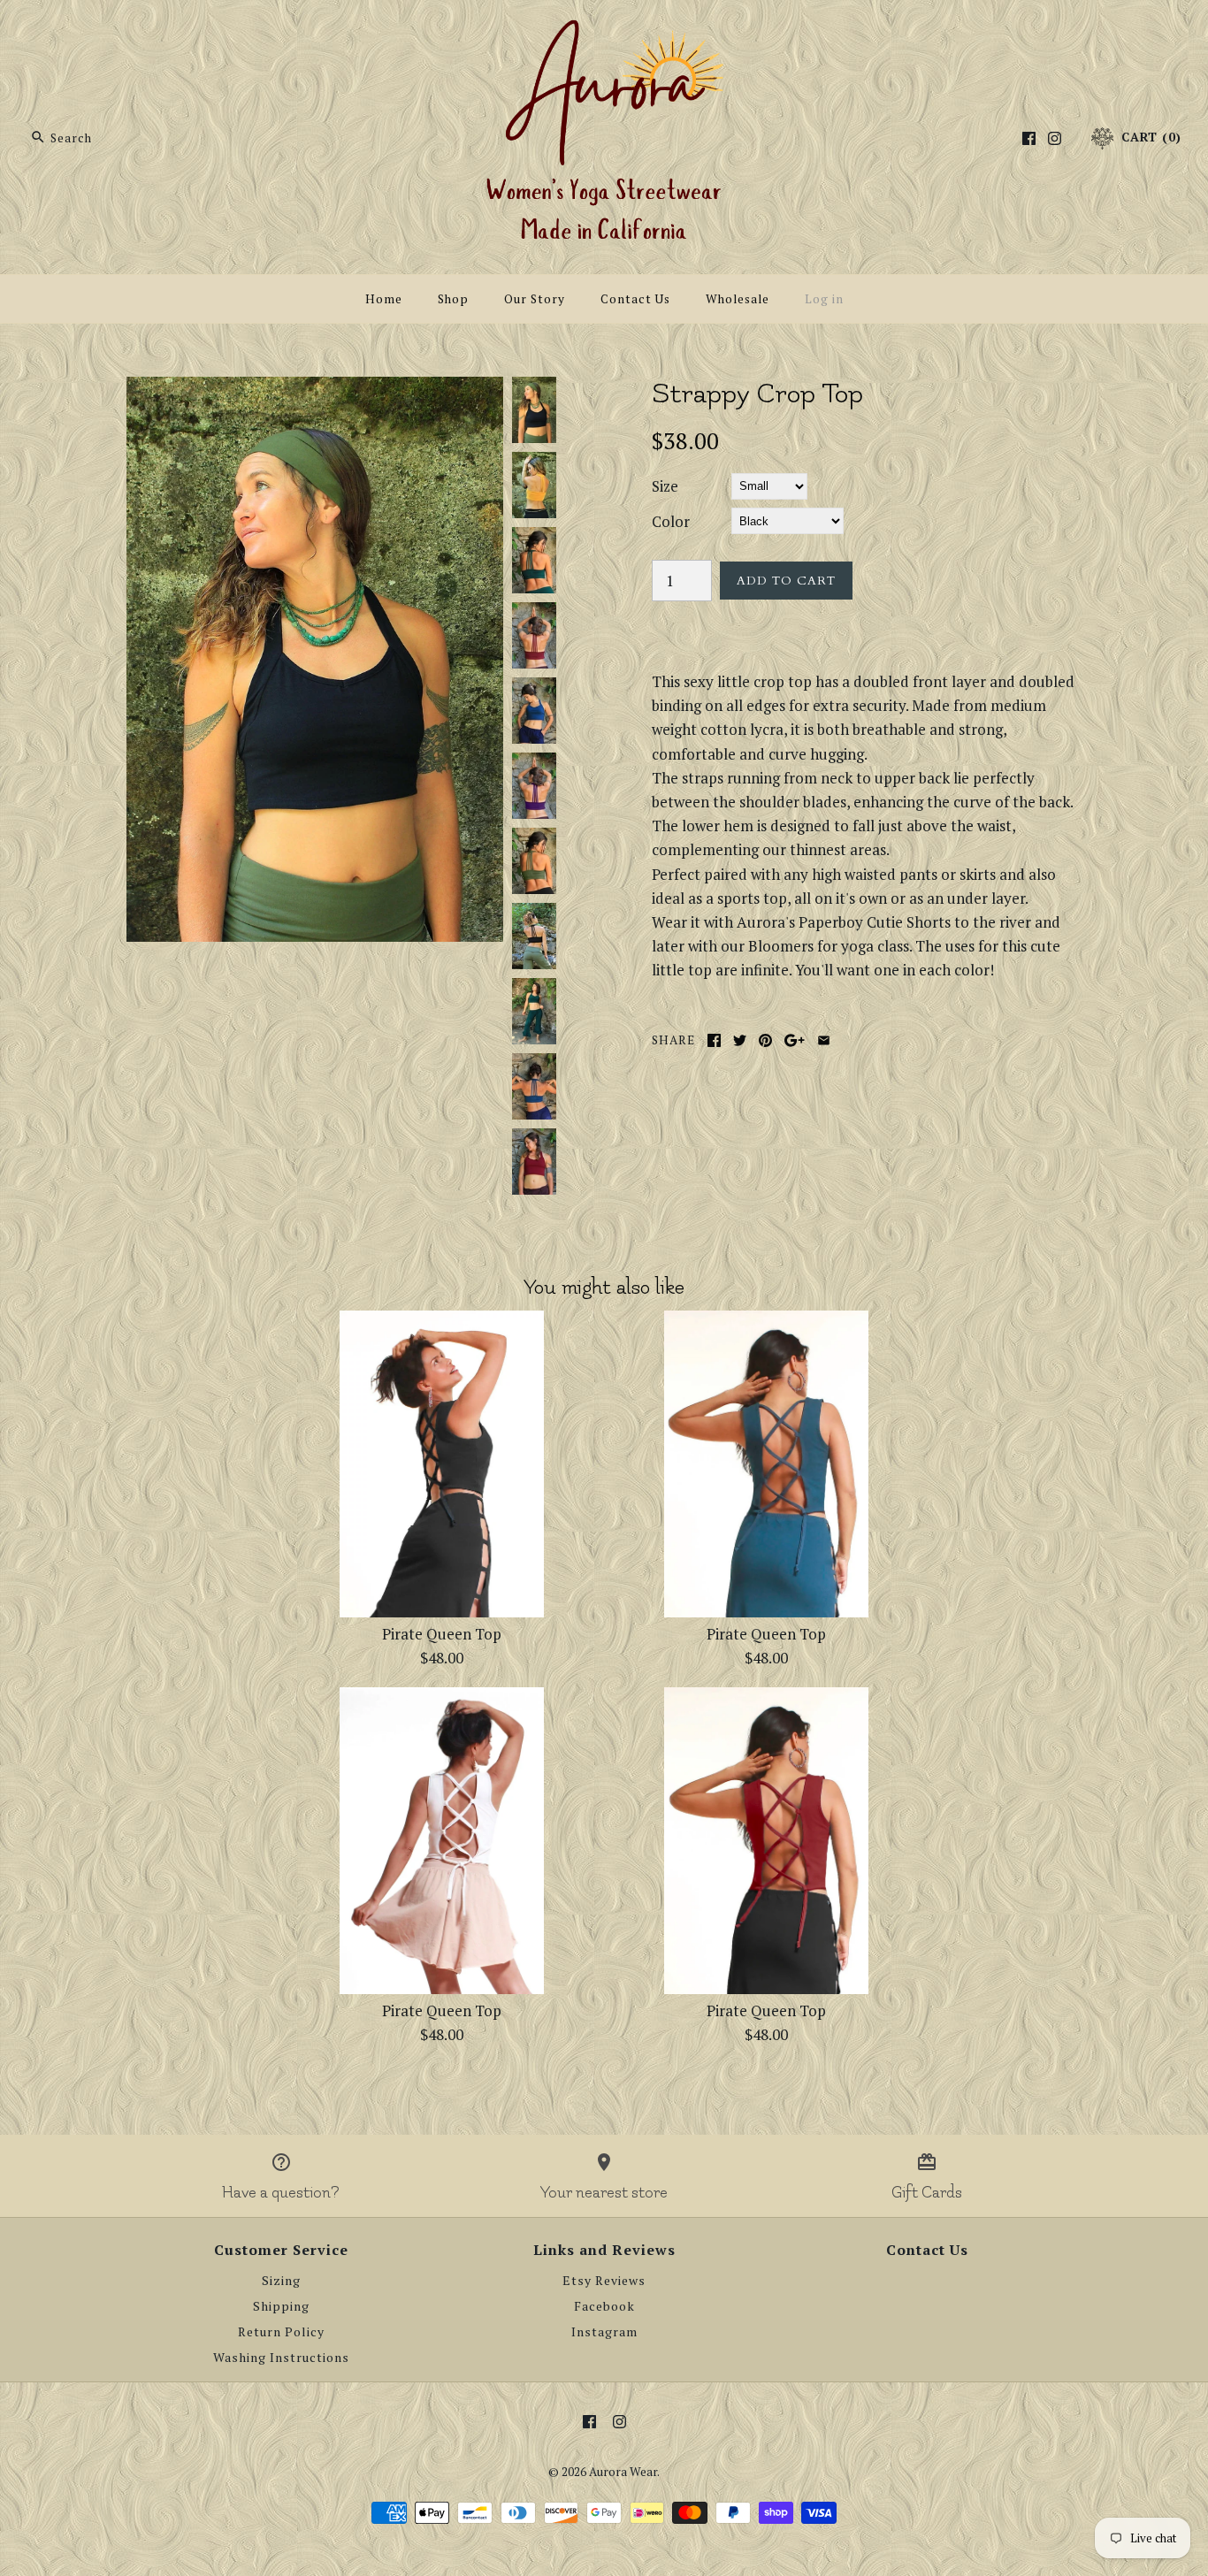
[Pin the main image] (765, 1040)
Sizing (281, 2281)
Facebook (604, 2306)
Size (665, 486)
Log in (824, 299)
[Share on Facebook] (714, 1040)
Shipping (281, 2306)
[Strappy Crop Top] (315, 389)
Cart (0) (1149, 137)
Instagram (604, 2332)
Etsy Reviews (604, 2281)
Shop (453, 299)
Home (384, 299)
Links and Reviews (604, 2250)
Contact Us (635, 299)
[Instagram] (1055, 138)
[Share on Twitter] (740, 1040)
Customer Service (281, 2250)
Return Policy (281, 2332)
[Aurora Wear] (604, 30)
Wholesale (738, 299)
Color (671, 521)
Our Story (535, 299)
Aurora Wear (623, 2472)
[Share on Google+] (795, 1040)
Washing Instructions (281, 2358)
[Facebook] (1029, 138)
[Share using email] (824, 1040)
